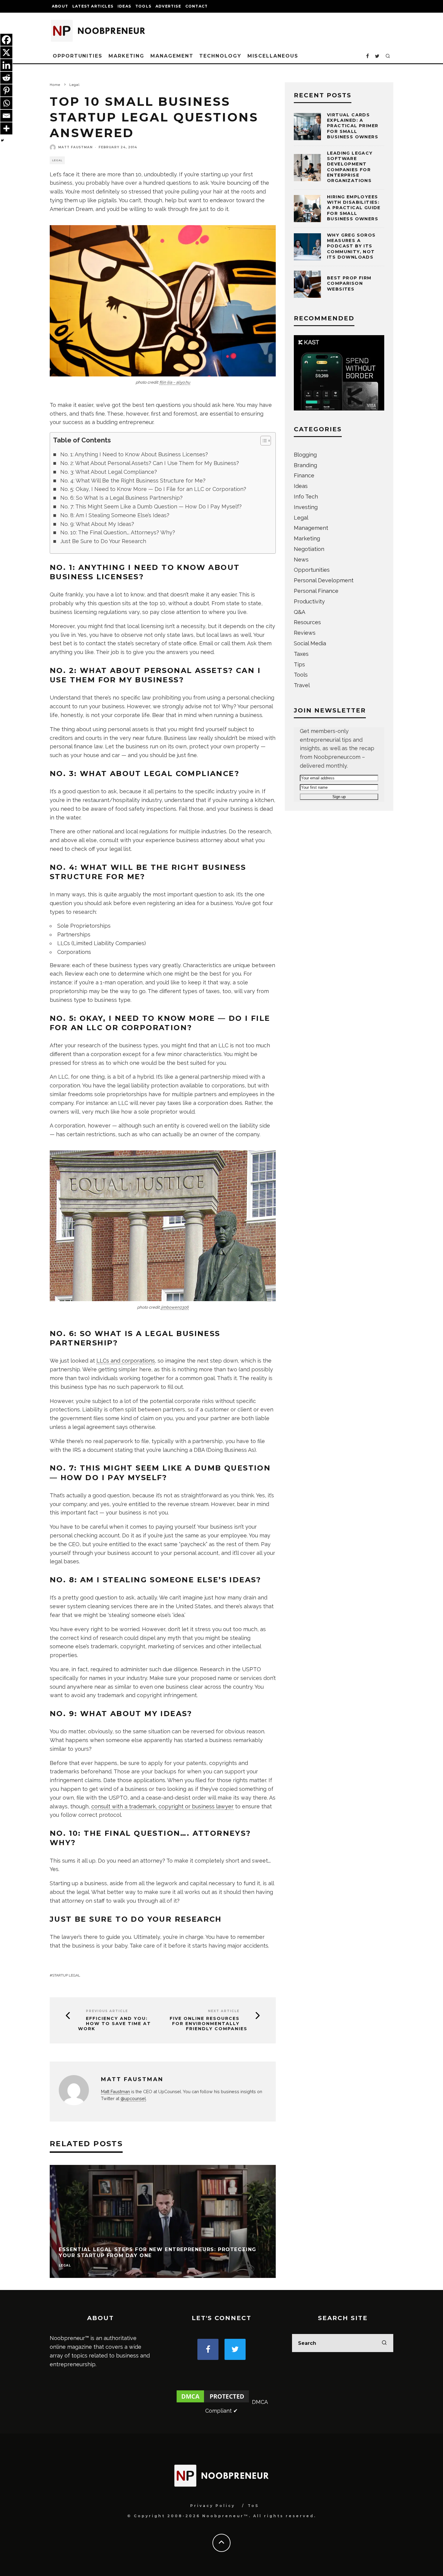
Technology (220, 56)
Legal (57, 160)
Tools (143, 6)
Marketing (126, 56)
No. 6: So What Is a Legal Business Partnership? (121, 498)
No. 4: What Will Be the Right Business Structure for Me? (133, 481)
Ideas (124, 6)
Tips (299, 664)
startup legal (66, 1975)
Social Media (310, 643)
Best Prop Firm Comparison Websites (349, 283)
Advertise (168, 6)
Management (172, 56)
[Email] (6, 116)
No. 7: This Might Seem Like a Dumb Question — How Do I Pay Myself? (151, 506)
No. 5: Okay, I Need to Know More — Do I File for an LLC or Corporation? (153, 489)
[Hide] (2, 140)
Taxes (301, 654)
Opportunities (78, 56)
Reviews (305, 633)
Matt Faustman (75, 147)
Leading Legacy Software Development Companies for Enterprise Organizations (350, 167)
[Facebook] (6, 40)
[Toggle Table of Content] (263, 441)
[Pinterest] (6, 90)
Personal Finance (316, 591)
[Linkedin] (6, 65)
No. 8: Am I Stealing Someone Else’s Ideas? (115, 515)
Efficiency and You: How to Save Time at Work (115, 2024)
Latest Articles (93, 6)
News (301, 560)
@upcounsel (133, 2098)
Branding (305, 465)
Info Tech (306, 497)
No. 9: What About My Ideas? (97, 524)
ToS (253, 2506)
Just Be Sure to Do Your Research (103, 541)
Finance (304, 475)
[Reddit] (6, 78)
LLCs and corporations (126, 1361)
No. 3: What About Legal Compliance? (109, 472)
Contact (196, 6)
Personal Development (324, 580)
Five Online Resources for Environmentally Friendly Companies (209, 2024)
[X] (6, 52)
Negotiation (309, 549)
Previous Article (107, 2011)
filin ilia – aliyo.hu (175, 382)
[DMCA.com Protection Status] (213, 2402)
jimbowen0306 (175, 1307)
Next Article (224, 2011)
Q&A (300, 612)
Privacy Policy (213, 2506)
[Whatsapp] (6, 103)
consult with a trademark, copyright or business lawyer (162, 1806)
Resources (307, 622)
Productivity (309, 601)
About (60, 6)
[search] (384, 2343)
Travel (302, 685)
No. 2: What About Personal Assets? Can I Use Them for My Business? (150, 463)
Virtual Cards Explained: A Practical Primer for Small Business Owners (353, 126)
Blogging (305, 455)
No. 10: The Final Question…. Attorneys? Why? (118, 532)
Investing (306, 507)
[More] (6, 128)
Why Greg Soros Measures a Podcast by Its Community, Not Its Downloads (351, 246)
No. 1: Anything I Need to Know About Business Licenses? (134, 454)
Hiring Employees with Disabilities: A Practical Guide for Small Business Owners (354, 208)
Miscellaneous (273, 56)
